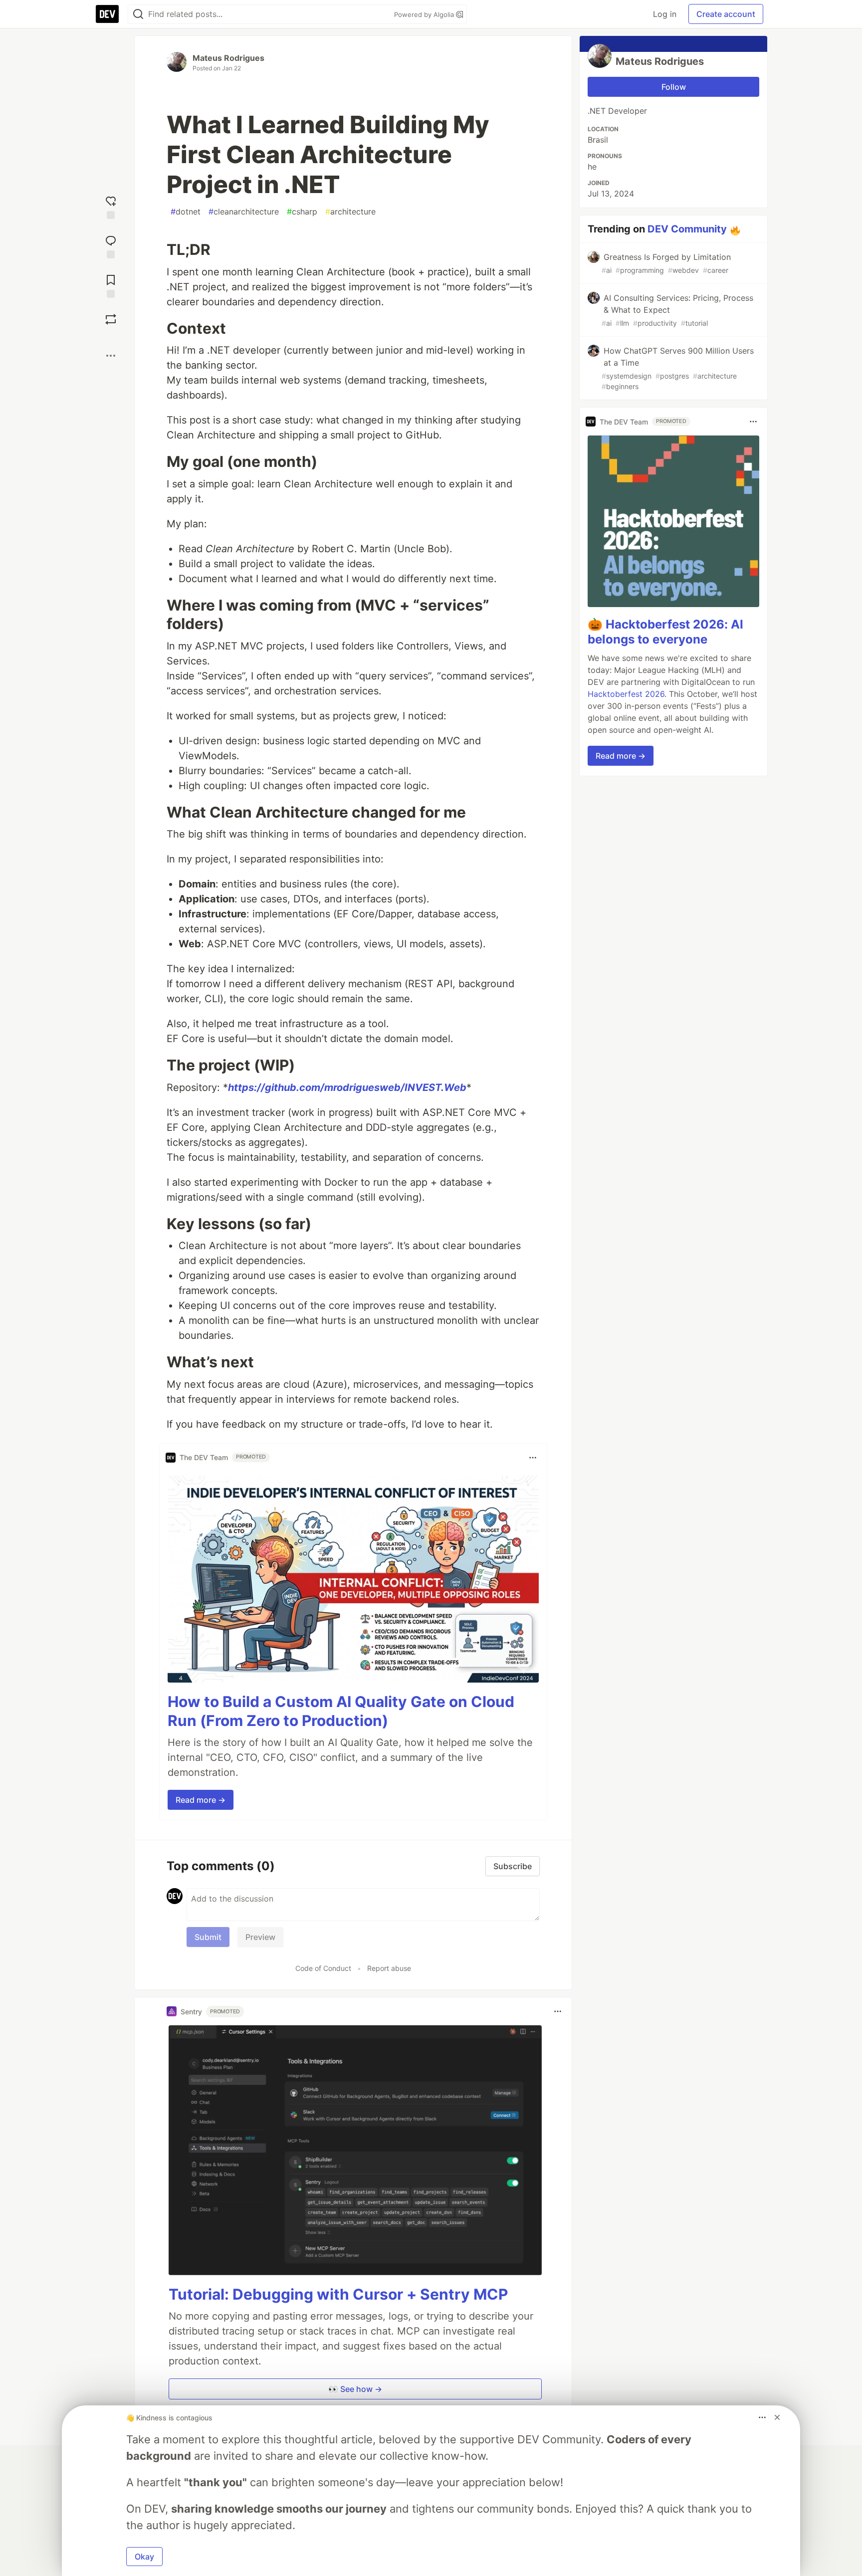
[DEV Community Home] (107, 14)
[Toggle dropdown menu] (533, 1458)
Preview (260, 1937)
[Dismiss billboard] (777, 2417)
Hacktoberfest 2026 (626, 694)
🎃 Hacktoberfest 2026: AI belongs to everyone (665, 632)
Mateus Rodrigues (228, 58)
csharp (302, 212)
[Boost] (111, 319)
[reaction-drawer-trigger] (111, 206)
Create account (726, 14)
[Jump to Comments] (111, 246)
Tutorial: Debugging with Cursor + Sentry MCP (338, 2294)
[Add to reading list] (111, 285)
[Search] (138, 14)
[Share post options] (111, 356)
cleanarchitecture (244, 212)
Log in (665, 14)
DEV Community (687, 229)
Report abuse (389, 1968)
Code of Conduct (323, 1968)
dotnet (186, 212)
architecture (350, 212)
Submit (208, 1937)
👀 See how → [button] (355, 2389)
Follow (674, 87)
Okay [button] (144, 2557)
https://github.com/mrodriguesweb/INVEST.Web (347, 1087)
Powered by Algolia (425, 14)
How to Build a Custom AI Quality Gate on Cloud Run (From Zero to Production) (341, 1711)
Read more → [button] (201, 1800)
